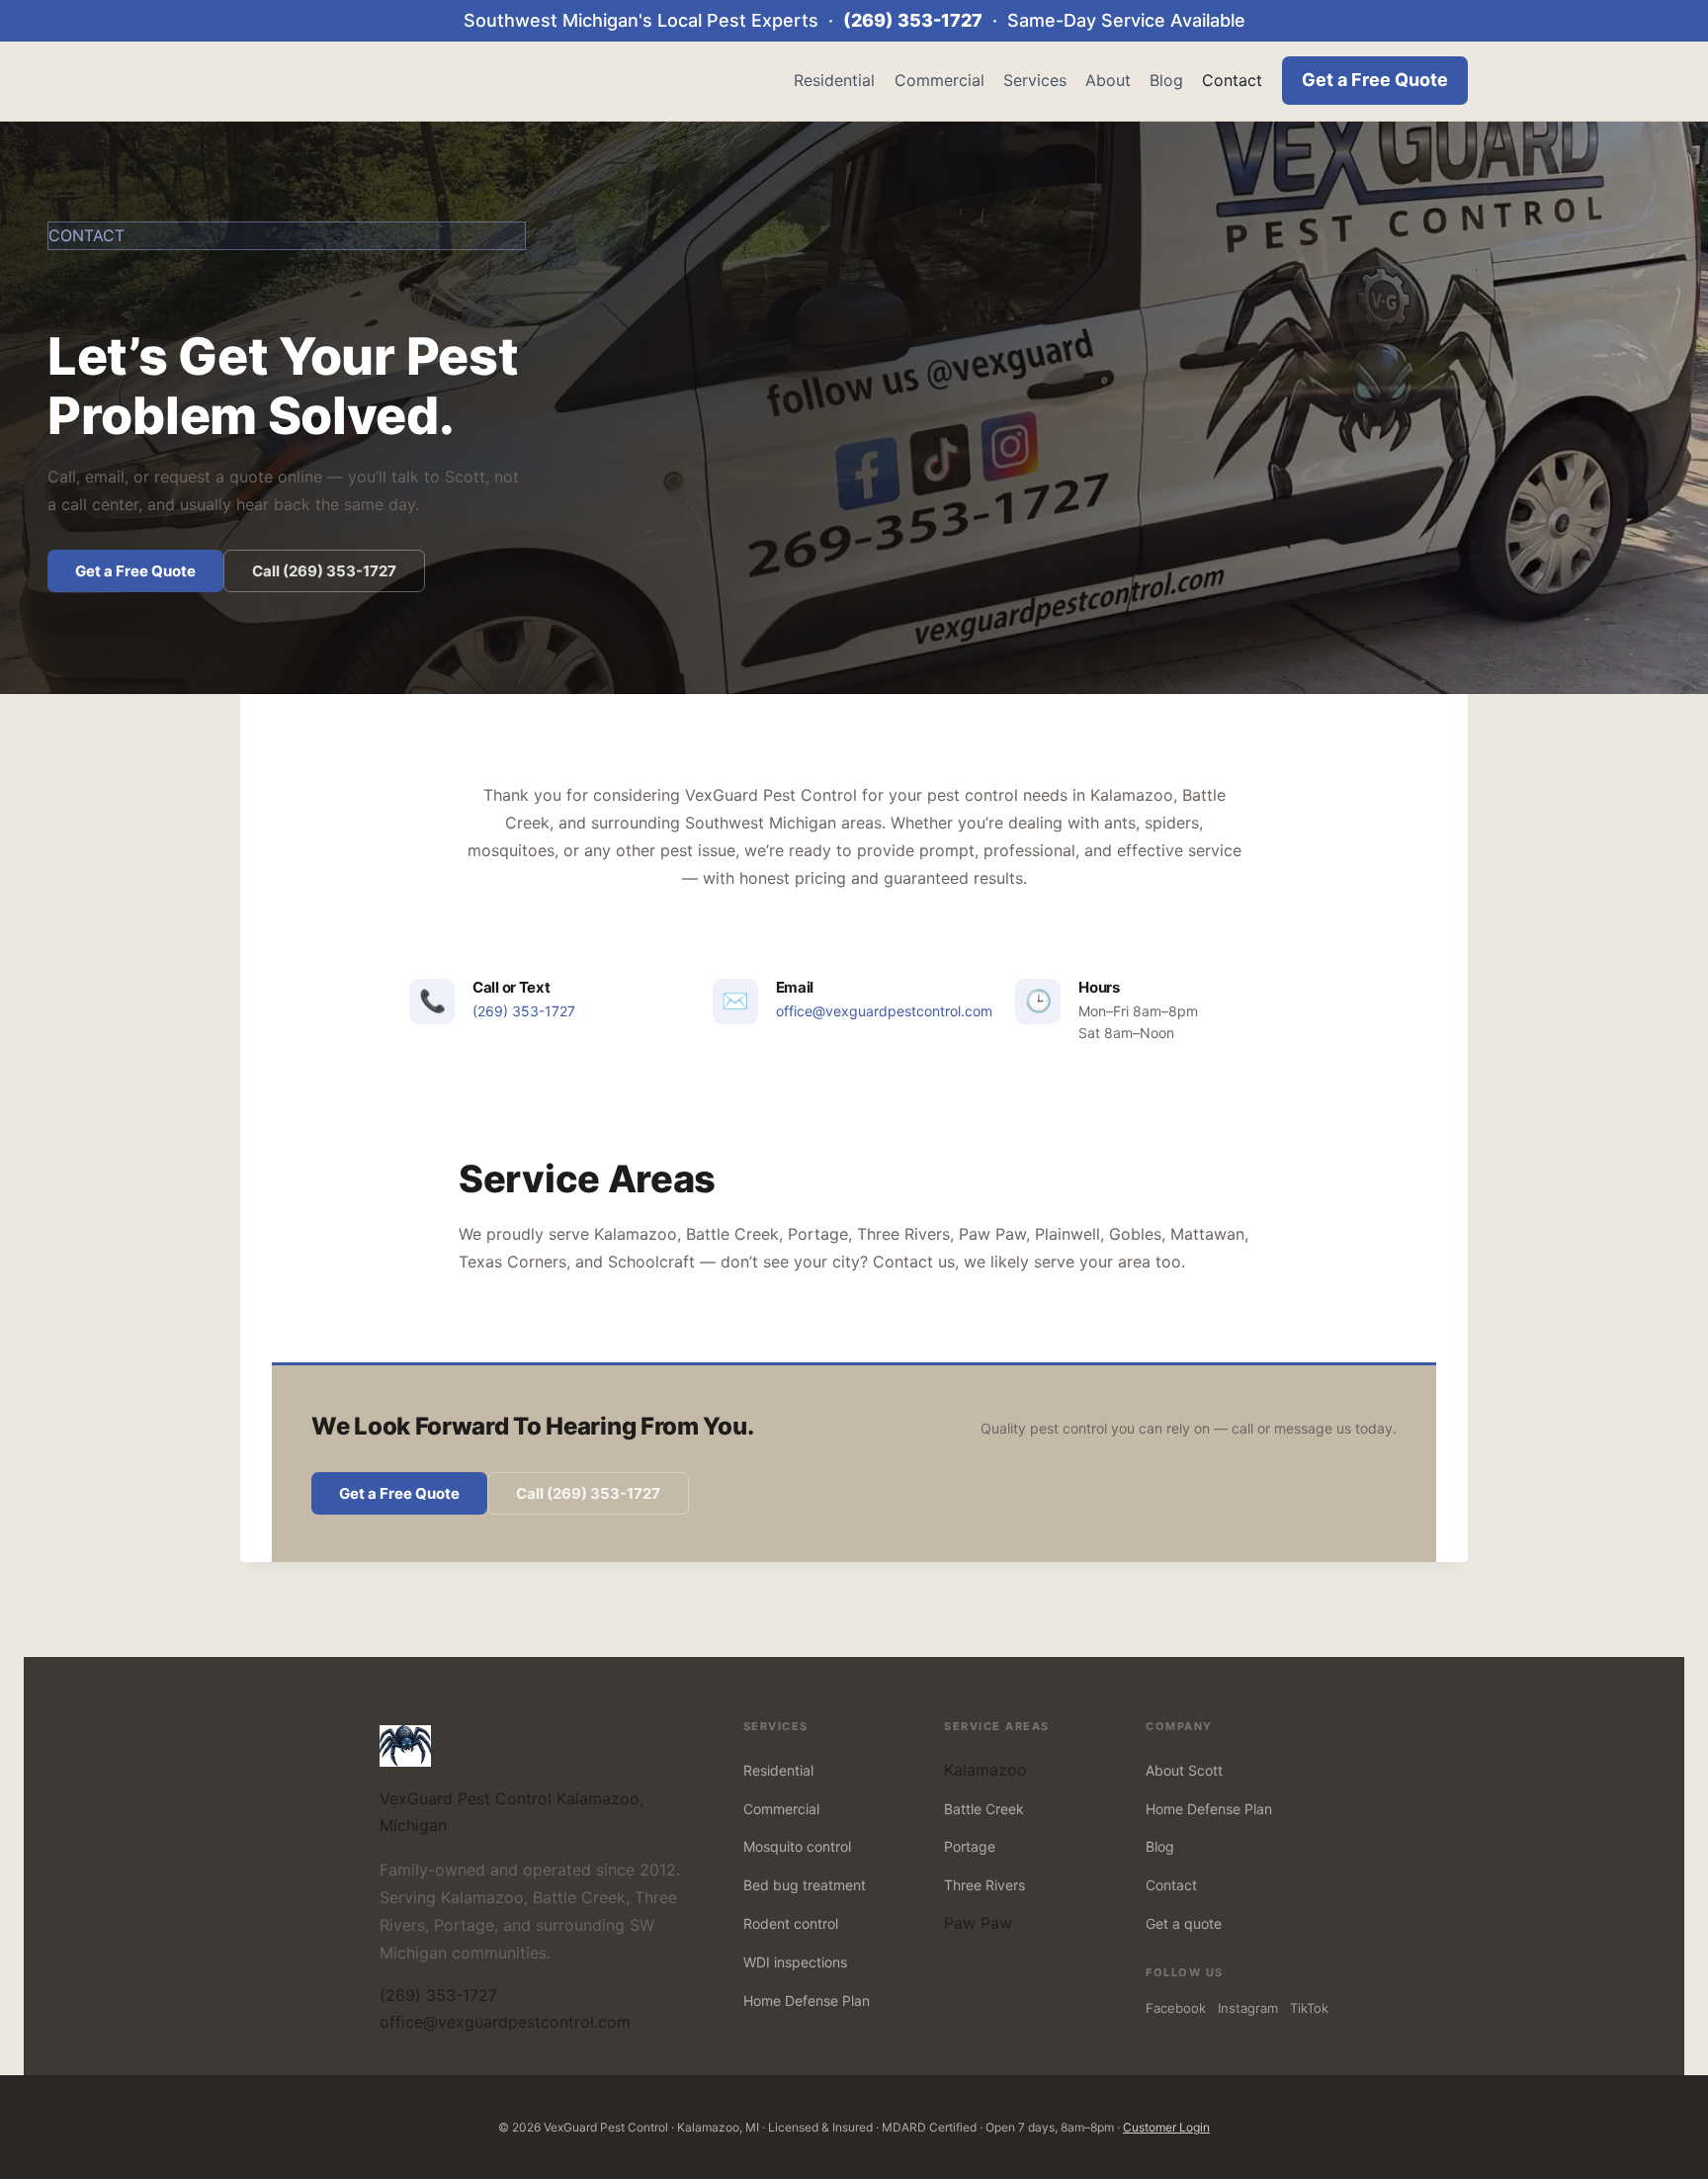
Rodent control (791, 1923)
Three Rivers (984, 1885)
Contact (1232, 80)
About (1108, 80)
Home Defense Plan (807, 2001)
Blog (1166, 80)
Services (1035, 80)
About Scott (1184, 1770)
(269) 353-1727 (913, 20)
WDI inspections (795, 1962)
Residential (834, 80)
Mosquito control (797, 1846)
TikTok (1309, 2008)
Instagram (1248, 2008)
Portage (970, 1846)
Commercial (939, 80)
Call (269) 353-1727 (324, 571)
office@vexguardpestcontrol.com (884, 1011)
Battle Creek (984, 1809)
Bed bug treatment (805, 1885)
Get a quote (1184, 1923)
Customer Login (1166, 2127)
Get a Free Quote (1375, 80)
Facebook (1176, 2008)
